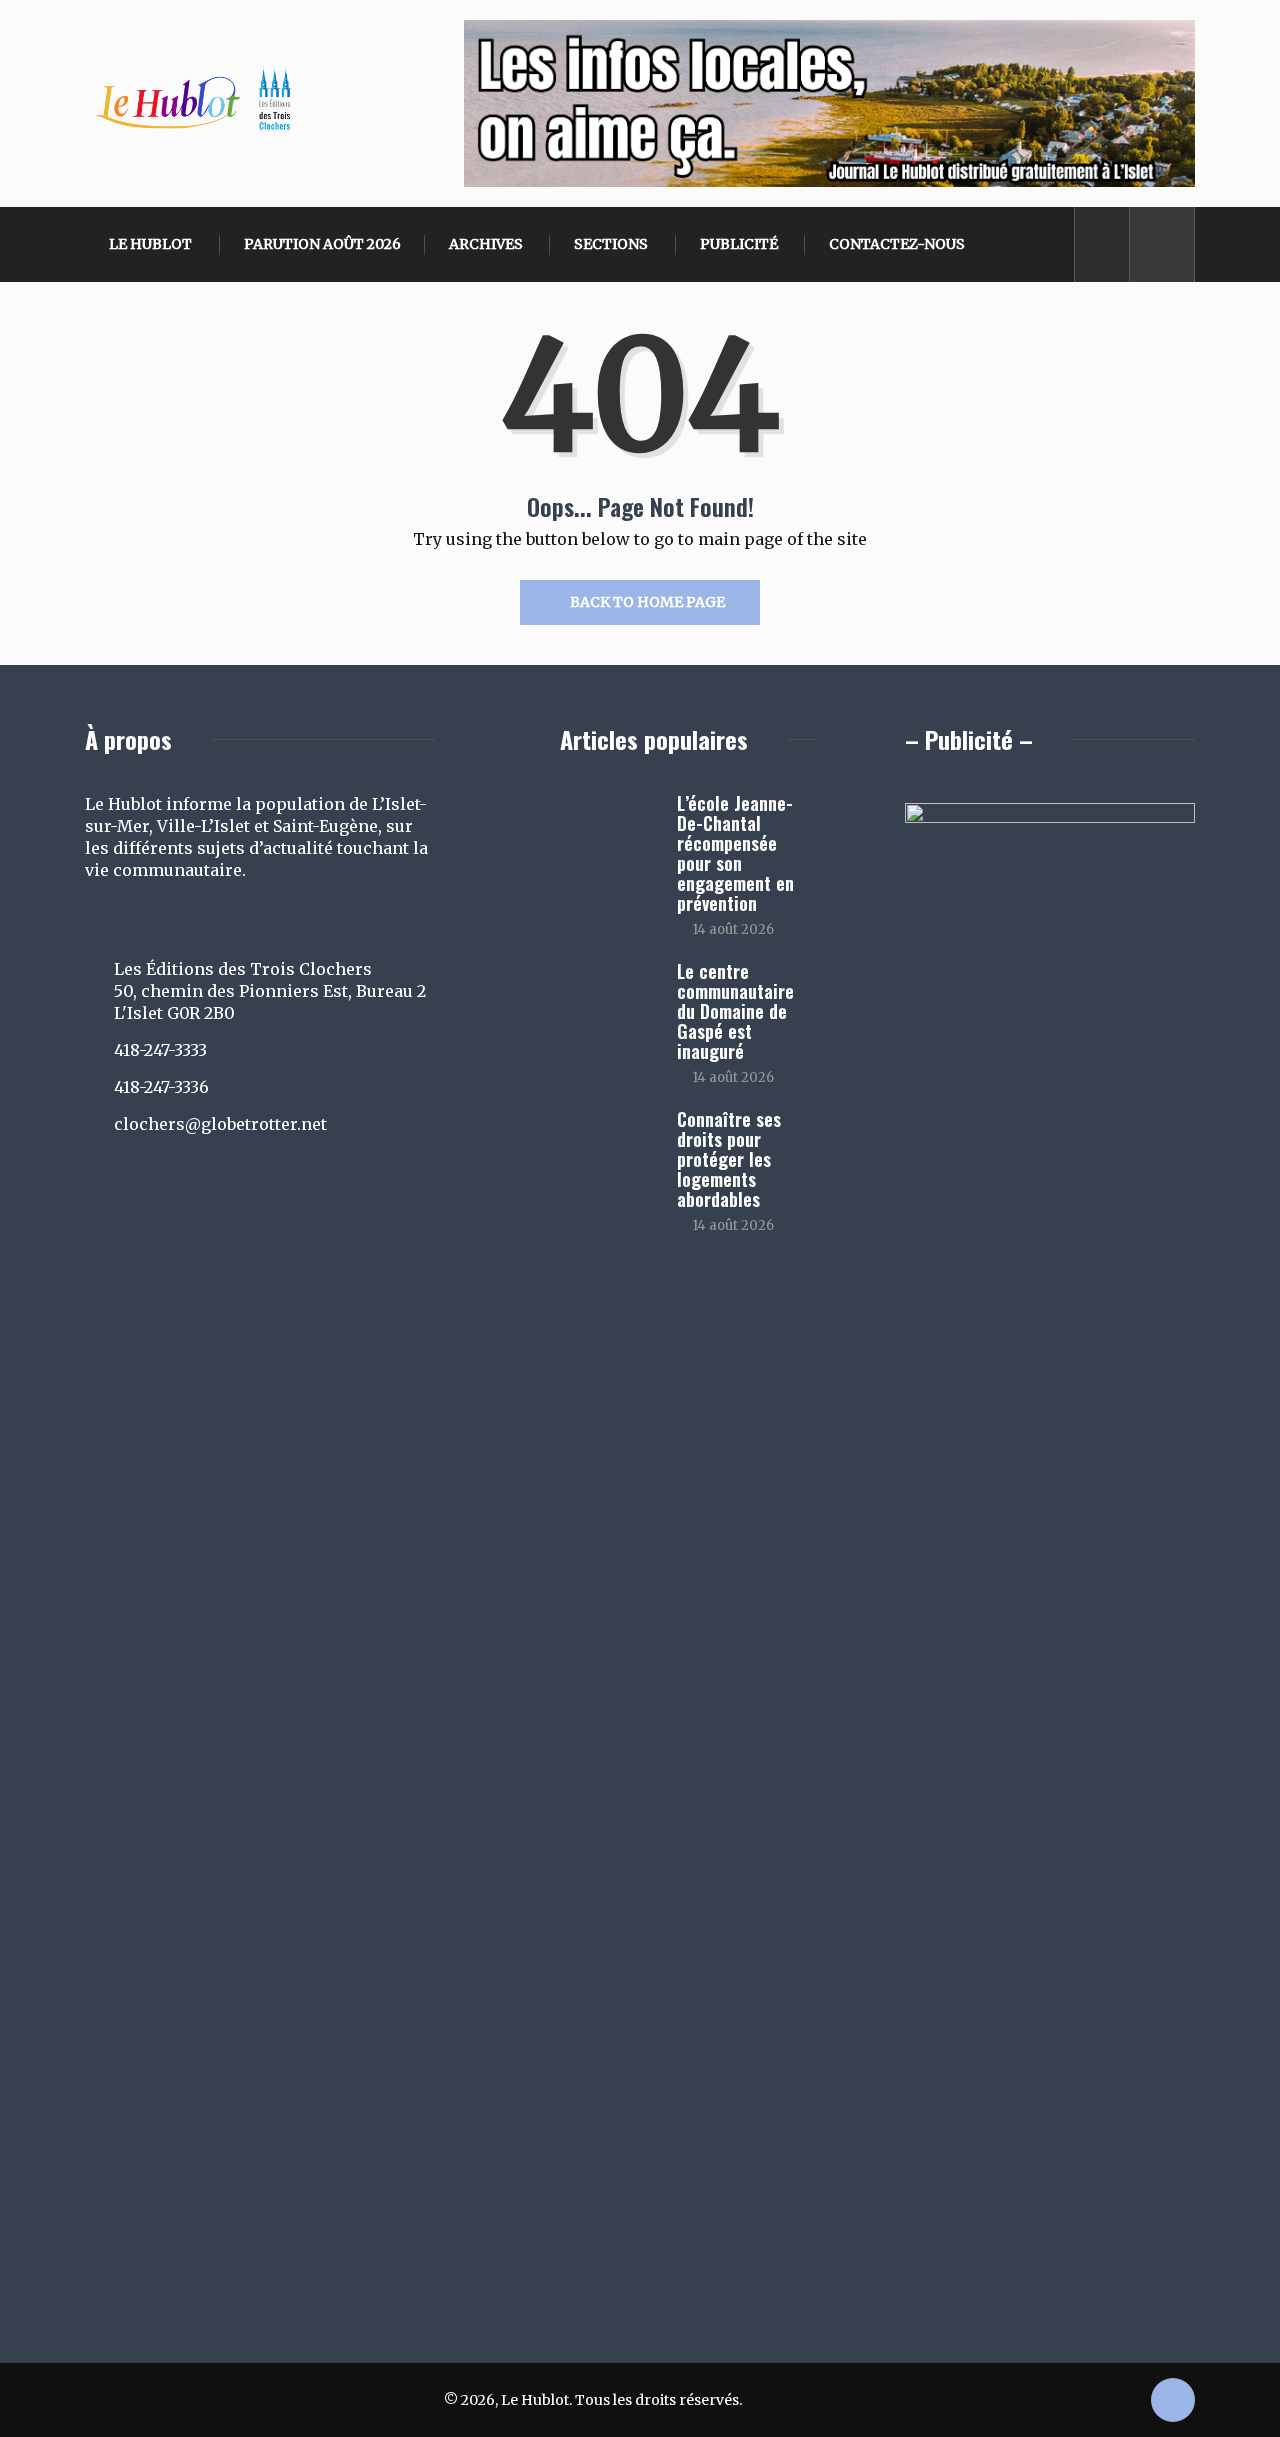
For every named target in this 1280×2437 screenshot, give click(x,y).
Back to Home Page (647, 602)
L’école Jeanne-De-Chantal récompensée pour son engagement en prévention (735, 853)
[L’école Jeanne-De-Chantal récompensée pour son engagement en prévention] (608, 832)
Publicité (739, 244)
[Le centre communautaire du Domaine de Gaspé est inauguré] (608, 1000)
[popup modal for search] (1162, 244)
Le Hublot (150, 244)
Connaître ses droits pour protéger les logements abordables (729, 1159)
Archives (486, 244)
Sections (611, 244)
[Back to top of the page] (1173, 2402)
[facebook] (1103, 244)
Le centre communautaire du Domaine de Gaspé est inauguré (735, 1011)
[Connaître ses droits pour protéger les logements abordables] (608, 1148)
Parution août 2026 (322, 244)
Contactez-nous (897, 244)
